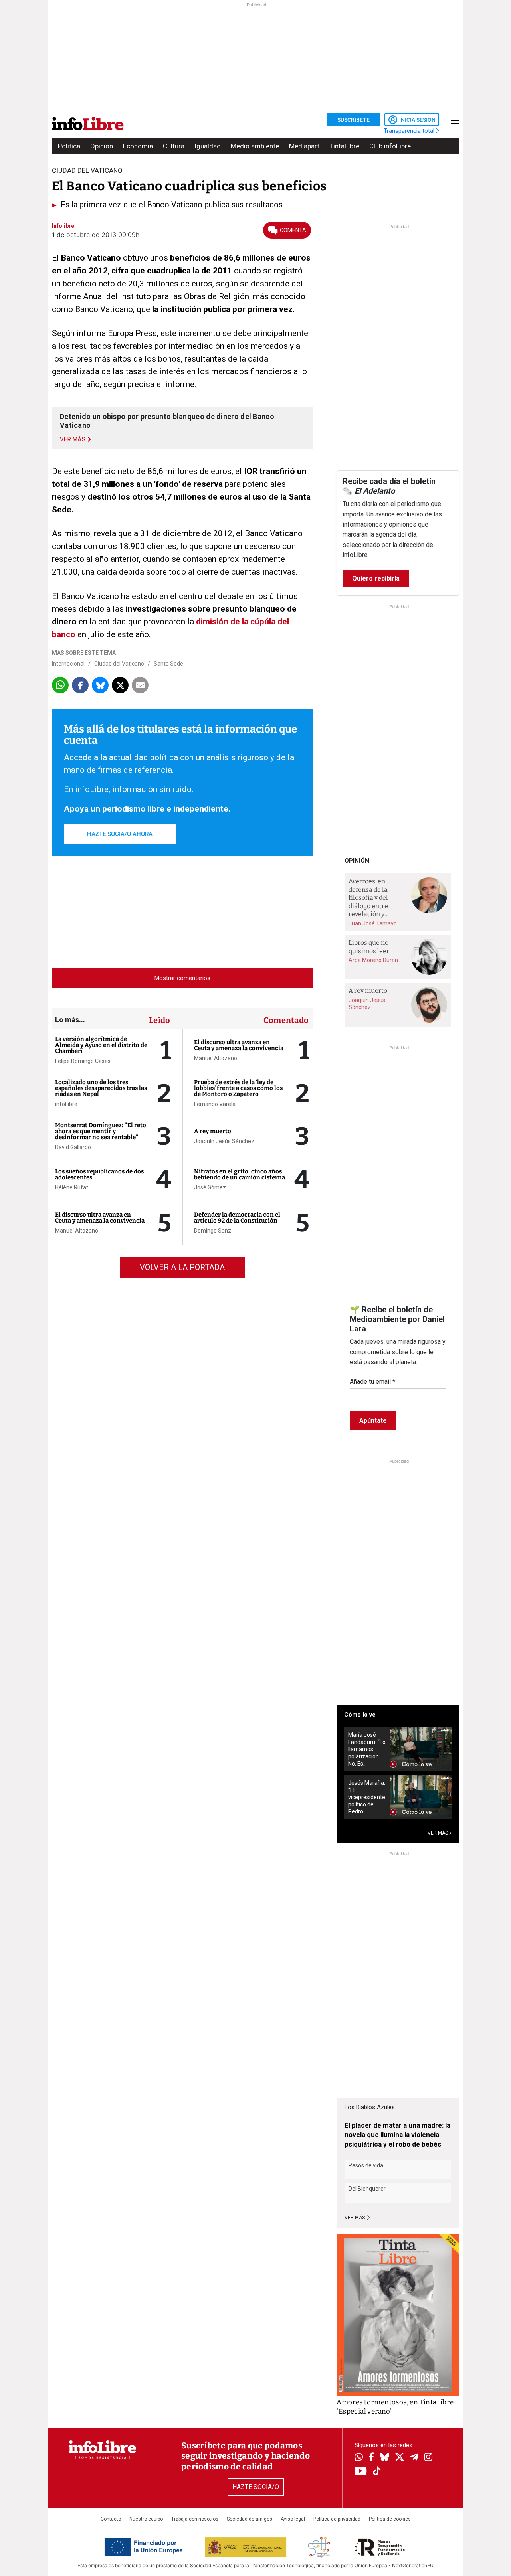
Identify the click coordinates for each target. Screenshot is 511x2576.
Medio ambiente (255, 146)
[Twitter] (400, 2458)
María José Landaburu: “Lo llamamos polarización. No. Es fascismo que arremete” (367, 1749)
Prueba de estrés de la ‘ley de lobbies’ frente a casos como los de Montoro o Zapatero (238, 1088)
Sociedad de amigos (250, 2519)
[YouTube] (361, 2472)
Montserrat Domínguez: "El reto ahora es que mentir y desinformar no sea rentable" (101, 1131)
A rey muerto (213, 1131)
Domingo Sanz (213, 1231)
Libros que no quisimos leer (369, 947)
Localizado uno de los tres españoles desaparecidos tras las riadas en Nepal (101, 1088)
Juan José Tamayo (373, 923)
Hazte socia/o (256, 2487)
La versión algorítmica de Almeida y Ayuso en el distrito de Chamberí (101, 1045)
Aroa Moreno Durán (373, 960)
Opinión (102, 146)
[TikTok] (377, 2472)
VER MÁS (438, 1833)
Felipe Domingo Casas (83, 1061)
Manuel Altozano (77, 1231)
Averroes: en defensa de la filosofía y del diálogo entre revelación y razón (368, 898)
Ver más (355, 2218)
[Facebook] (371, 2458)
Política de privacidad (337, 2519)
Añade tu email (372, 1382)
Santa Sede (168, 664)
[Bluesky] (384, 2458)
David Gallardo (73, 1147)
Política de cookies (390, 2519)
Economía (138, 146)
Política (69, 146)
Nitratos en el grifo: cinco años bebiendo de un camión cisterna (240, 1174)
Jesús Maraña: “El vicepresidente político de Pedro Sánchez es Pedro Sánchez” (367, 1797)
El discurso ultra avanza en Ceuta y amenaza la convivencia (100, 1218)
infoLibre (66, 1104)
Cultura (174, 146)
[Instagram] (428, 2458)
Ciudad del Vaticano (119, 664)
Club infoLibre (390, 146)
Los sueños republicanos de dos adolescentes (99, 1174)
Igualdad (208, 146)
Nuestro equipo (146, 2519)
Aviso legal (293, 2519)
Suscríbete (354, 120)
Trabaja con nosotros (195, 2519)
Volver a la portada (182, 1267)
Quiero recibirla (376, 578)
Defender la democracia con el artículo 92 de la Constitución (237, 1218)
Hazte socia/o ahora (120, 834)
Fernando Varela (215, 1104)
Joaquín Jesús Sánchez (224, 1141)
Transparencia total (410, 131)
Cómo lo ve (360, 1715)
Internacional (68, 664)
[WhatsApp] (359, 2458)
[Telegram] (414, 2458)
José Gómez (210, 1187)
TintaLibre (344, 146)
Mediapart (304, 146)
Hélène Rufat (72, 1187)
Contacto (111, 2519)
